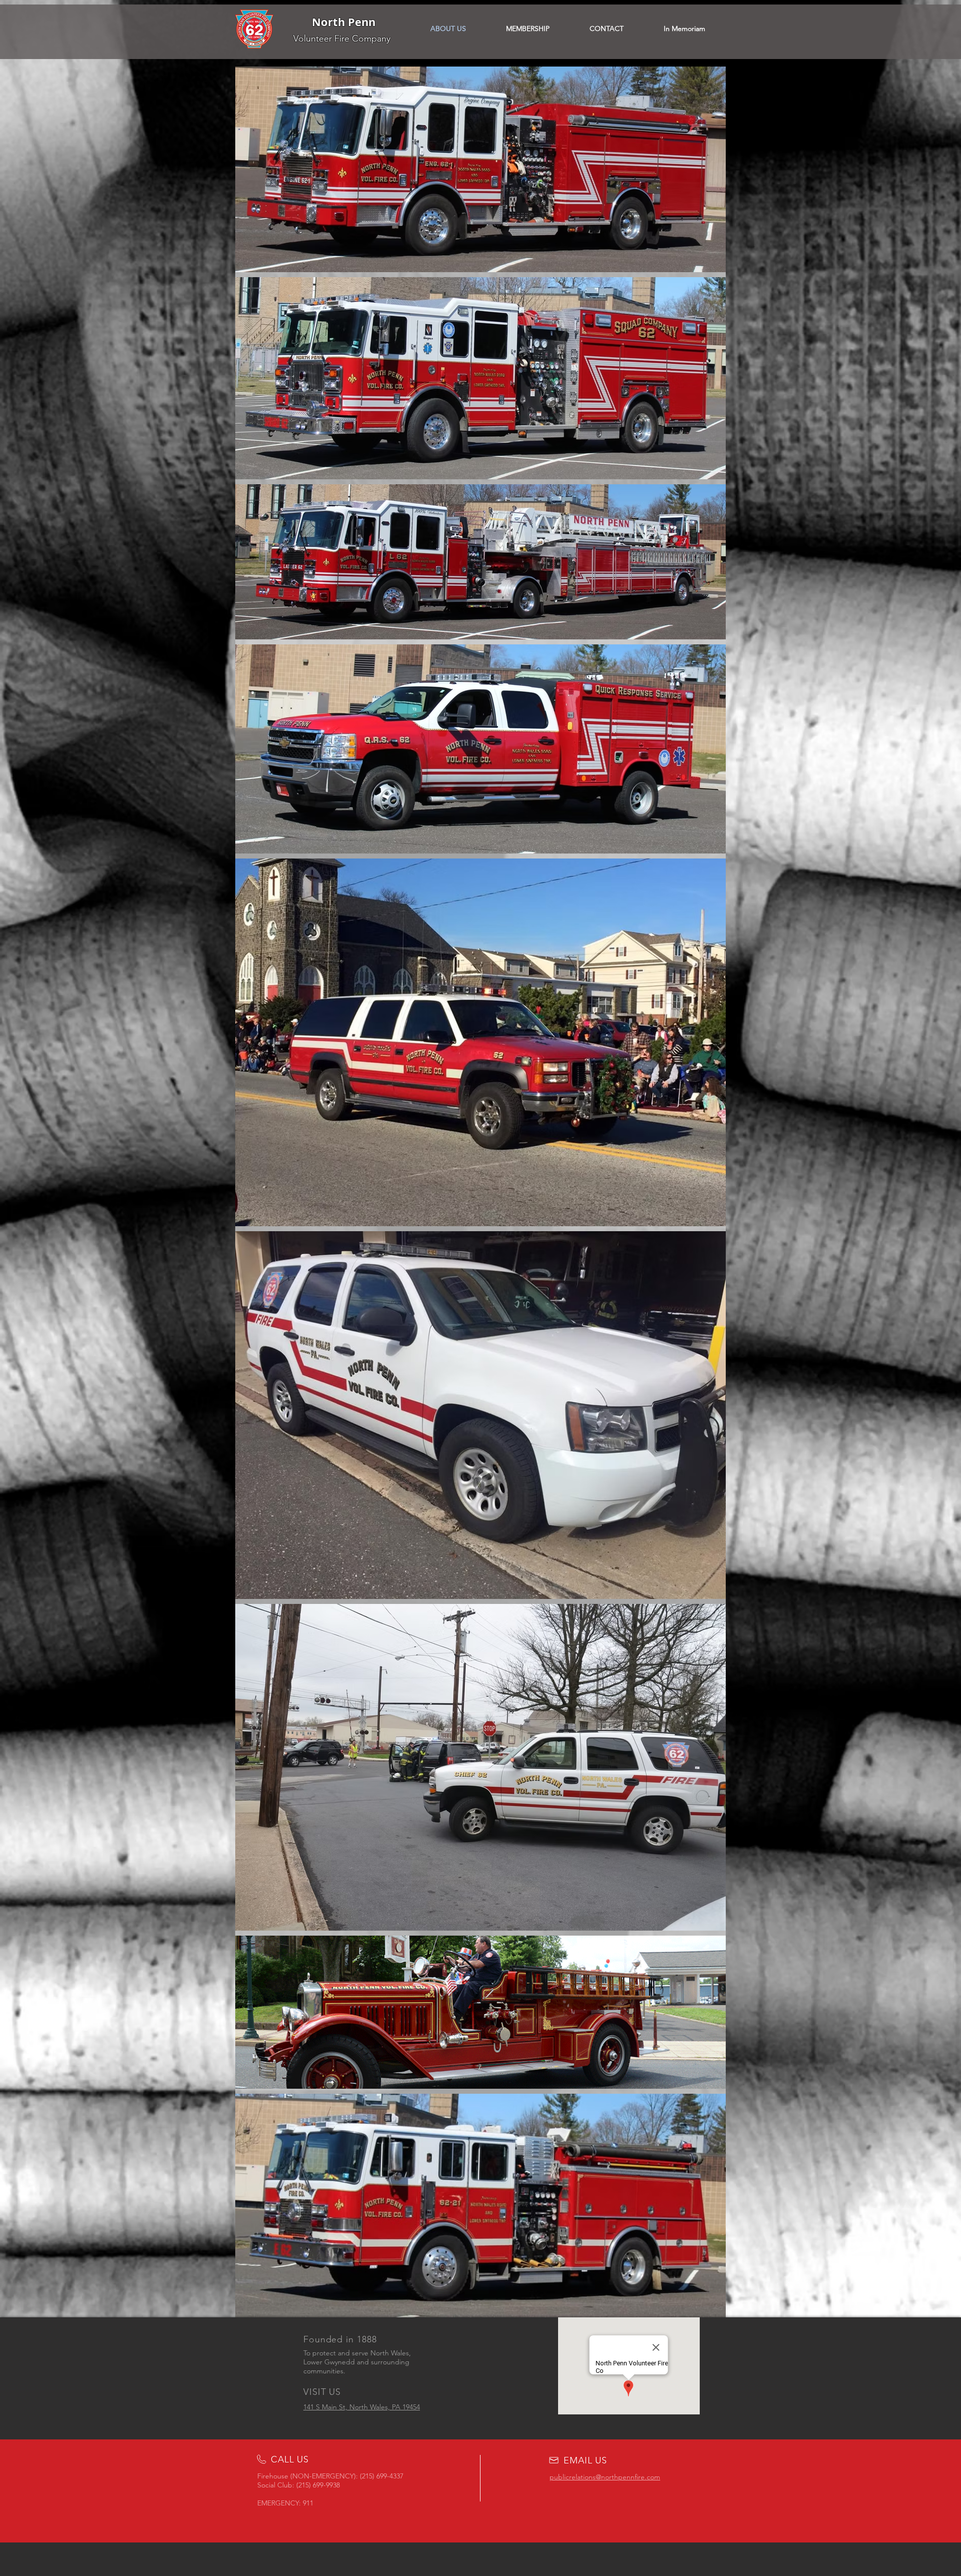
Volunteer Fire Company (342, 39)
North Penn (344, 22)
